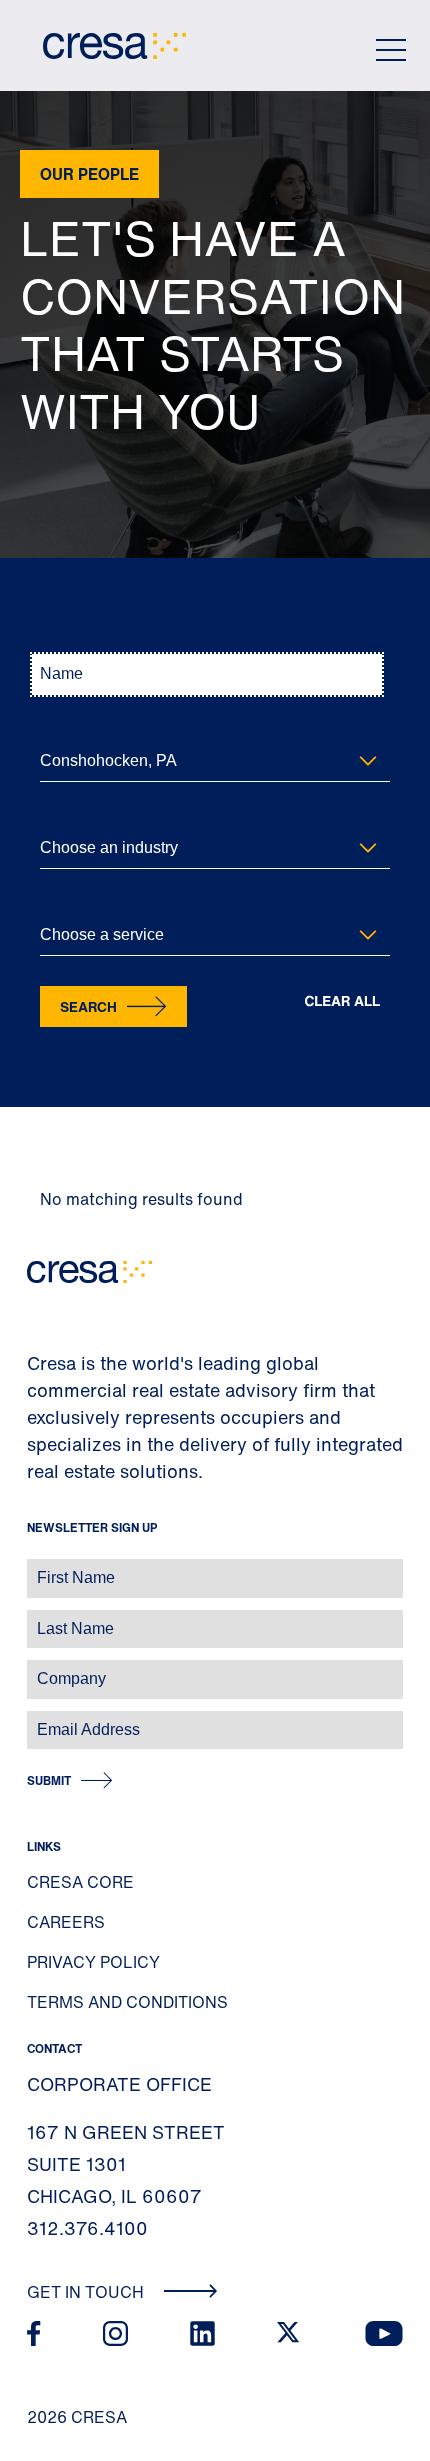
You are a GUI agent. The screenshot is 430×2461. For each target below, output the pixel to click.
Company (36, 1668)
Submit (49, 1780)
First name (39, 1567)
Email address (49, 1719)
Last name (39, 1618)
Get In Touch (87, 2292)
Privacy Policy (93, 1962)
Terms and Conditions (127, 2002)
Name (56, 641)
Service (61, 902)
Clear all (342, 1001)
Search (88, 1006)
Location (64, 728)
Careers (66, 1922)
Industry (63, 815)
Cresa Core (80, 1882)
